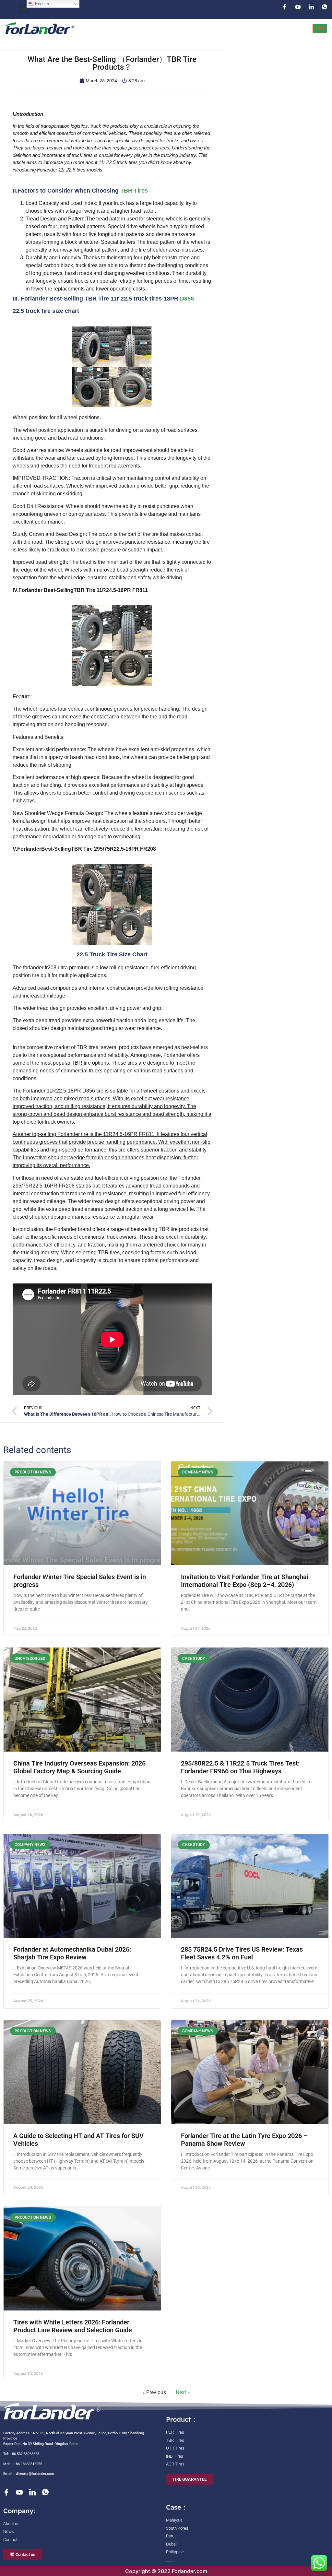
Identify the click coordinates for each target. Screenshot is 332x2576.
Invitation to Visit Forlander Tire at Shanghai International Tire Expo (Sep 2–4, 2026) (245, 1581)
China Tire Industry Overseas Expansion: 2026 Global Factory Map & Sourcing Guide (79, 1767)
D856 (187, 299)
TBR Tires (134, 191)
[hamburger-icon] (320, 28)
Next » (183, 2392)
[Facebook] (285, 7)
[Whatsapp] (325, 7)
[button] (25, 8)
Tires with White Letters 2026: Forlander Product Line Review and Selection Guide (73, 2326)
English (41, 4)
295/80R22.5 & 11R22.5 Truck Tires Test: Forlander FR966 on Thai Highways (240, 1767)
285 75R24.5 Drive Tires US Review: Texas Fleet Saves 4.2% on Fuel (242, 1953)
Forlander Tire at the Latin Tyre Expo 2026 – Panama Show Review (244, 2140)
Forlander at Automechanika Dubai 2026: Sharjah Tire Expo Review (72, 1953)
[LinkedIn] (311, 7)
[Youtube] (298, 7)
